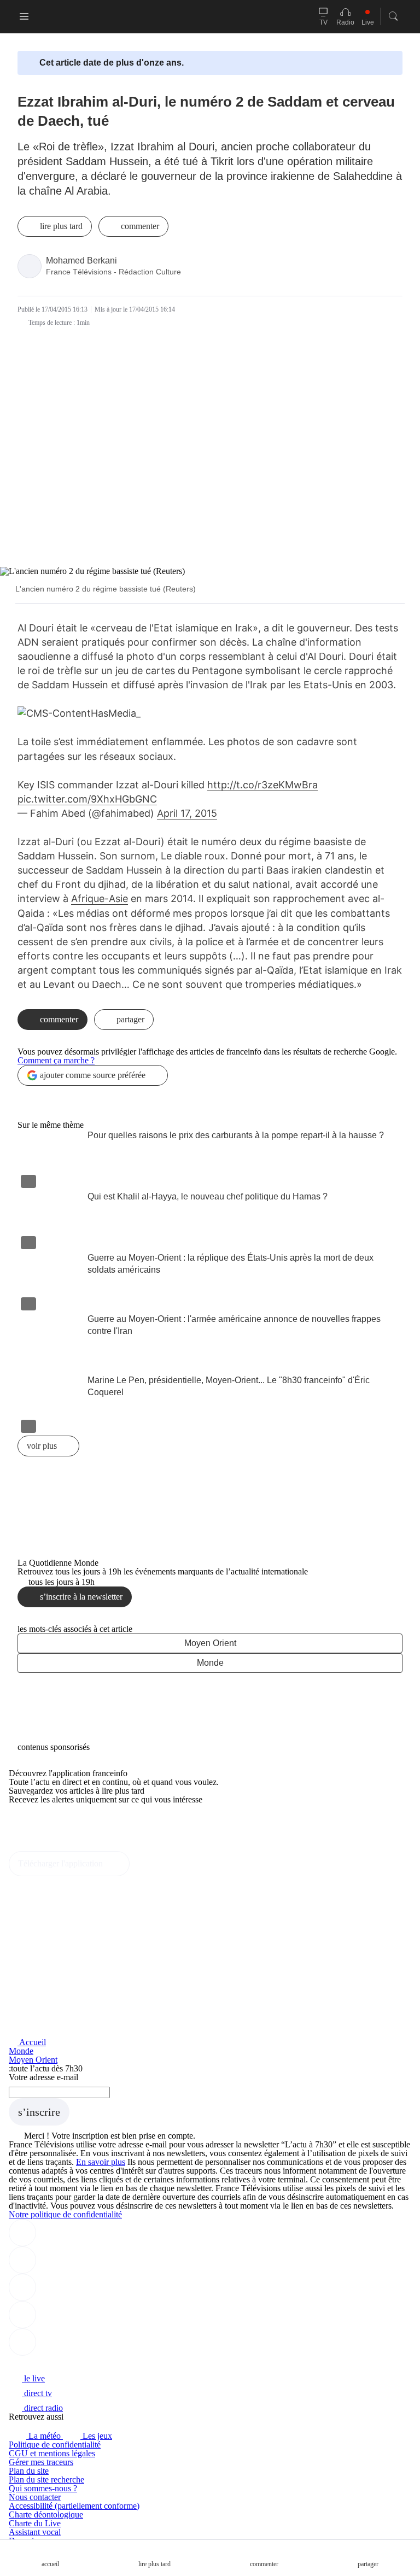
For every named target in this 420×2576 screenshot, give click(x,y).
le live (33, 2378)
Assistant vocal (35, 2532)
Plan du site (29, 2471)
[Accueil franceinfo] (45, 2364)
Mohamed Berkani (81, 260)
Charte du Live (35, 2523)
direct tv (37, 2393)
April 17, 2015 (187, 813)
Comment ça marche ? (56, 1060)
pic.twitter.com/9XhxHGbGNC (87, 799)
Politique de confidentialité (55, 2445)
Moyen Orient (210, 1643)
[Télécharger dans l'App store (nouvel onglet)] (43, 1823)
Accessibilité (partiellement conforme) (74, 2506)
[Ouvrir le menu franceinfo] (24, 16)
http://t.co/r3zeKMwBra (262, 785)
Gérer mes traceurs (41, 2462)
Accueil (32, 2042)
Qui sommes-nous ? (43, 2488)
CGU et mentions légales (52, 2453)
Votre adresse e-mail (43, 2077)
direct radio (42, 2408)
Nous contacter (35, 2497)
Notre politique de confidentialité (65, 2214)
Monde (210, 1663)
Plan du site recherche (46, 2480)
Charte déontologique (46, 2514)
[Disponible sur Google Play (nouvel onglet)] (46, 1846)
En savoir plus (101, 2162)
